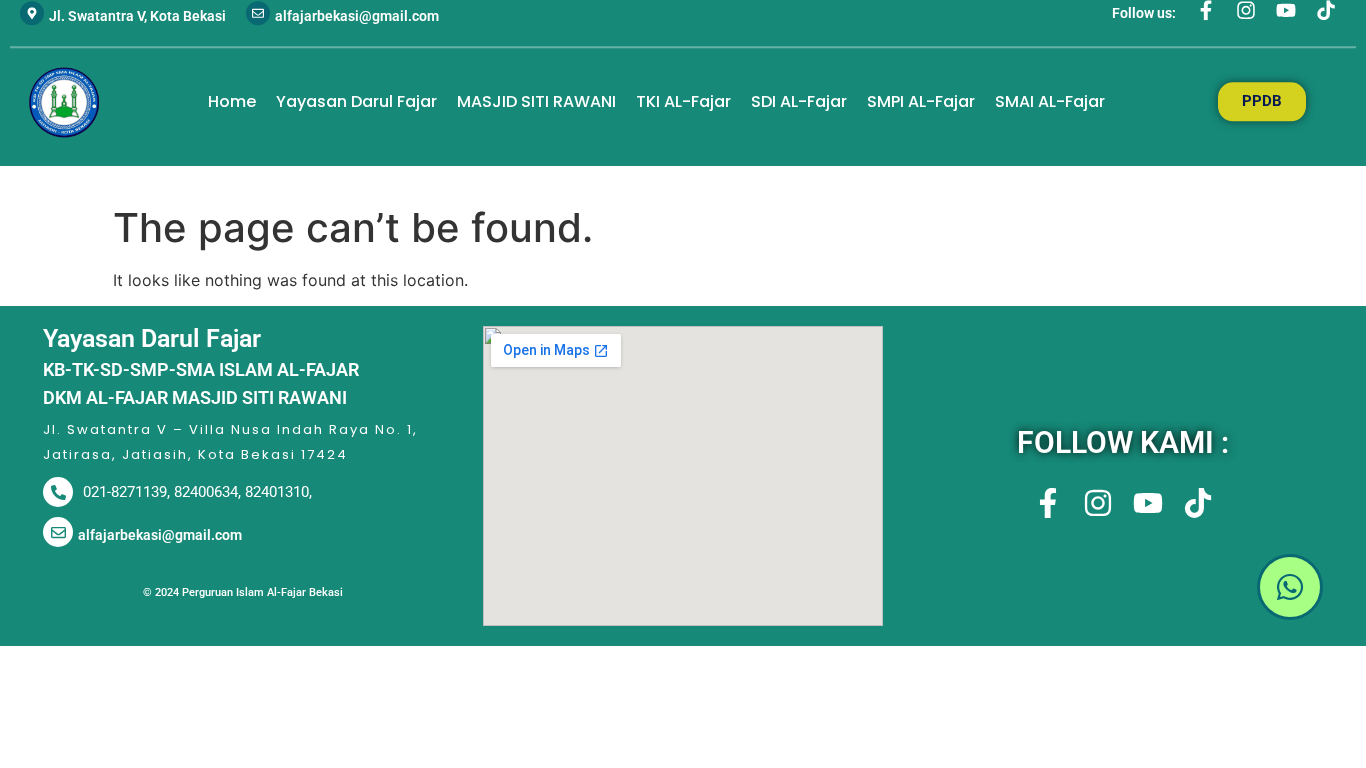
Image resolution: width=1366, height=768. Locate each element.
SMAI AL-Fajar (1050, 101)
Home (232, 101)
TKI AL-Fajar (683, 101)
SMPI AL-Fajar (921, 101)
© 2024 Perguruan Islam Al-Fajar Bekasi (243, 592)
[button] (1123, 590)
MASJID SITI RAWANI (536, 101)
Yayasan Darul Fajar (356, 101)
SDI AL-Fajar (799, 101)
